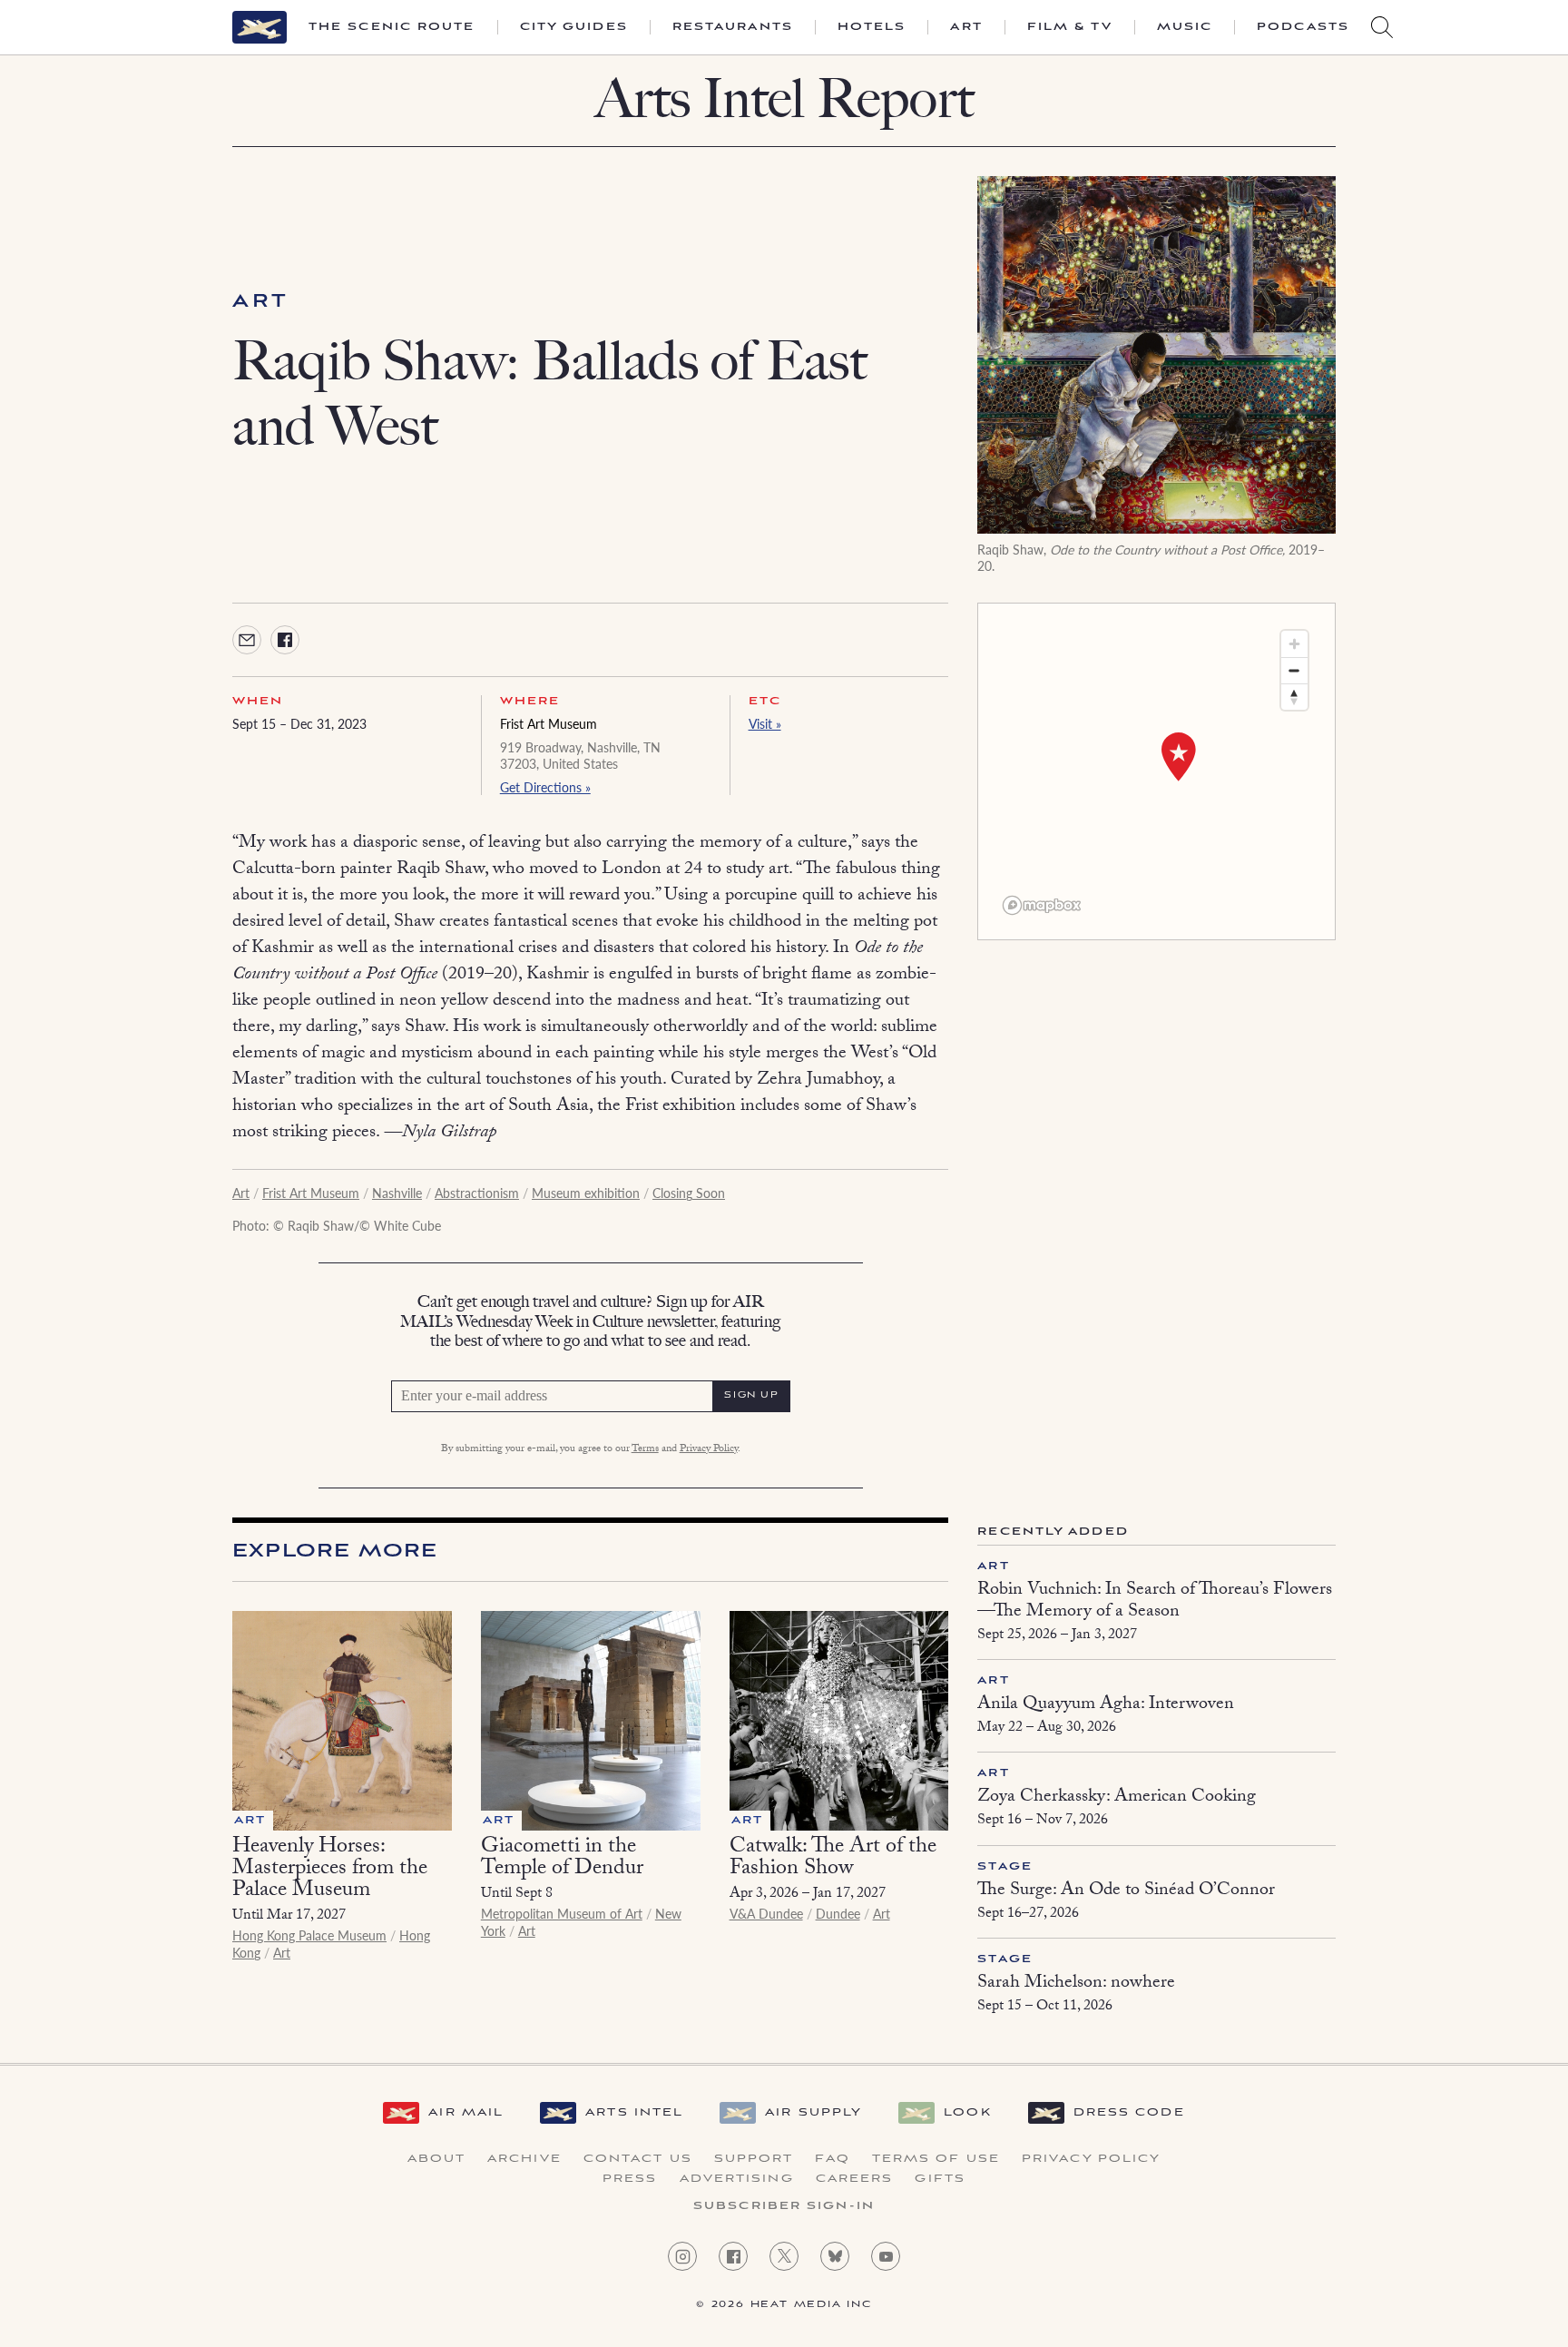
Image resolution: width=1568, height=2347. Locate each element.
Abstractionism (477, 1193)
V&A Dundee (766, 1913)
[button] (1179, 757)
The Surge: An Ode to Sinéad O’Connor (1126, 1891)
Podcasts (1303, 27)
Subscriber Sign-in (784, 2206)
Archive (524, 2159)
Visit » (765, 723)
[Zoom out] (1294, 670)
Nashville (397, 1193)
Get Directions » (545, 787)
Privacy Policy (709, 1449)
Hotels (872, 27)
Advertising (737, 2179)
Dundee (838, 1913)
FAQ (832, 2159)
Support (754, 2159)
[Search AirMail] (1382, 27)
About (437, 2159)
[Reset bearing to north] (1294, 697)
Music (1185, 27)
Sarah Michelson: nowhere (1076, 1984)
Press (630, 2179)
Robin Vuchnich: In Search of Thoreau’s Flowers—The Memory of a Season (1155, 1602)
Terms (645, 1449)
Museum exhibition (586, 1193)
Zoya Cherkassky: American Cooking (1117, 1798)
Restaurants (733, 27)
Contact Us (638, 2159)
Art (966, 27)
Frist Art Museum (549, 723)
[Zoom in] (1294, 644)
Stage (1005, 1866)
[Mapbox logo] (1042, 905)
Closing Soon (689, 1193)
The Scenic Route (392, 27)
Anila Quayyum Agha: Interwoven (1106, 1705)
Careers (855, 2179)
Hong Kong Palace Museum (309, 1935)
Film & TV (1070, 27)
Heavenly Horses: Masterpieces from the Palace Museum (330, 1870)
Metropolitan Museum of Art (562, 1913)
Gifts (940, 2179)
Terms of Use (936, 2159)
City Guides (574, 27)
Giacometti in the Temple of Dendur (562, 1859)
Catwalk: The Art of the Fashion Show (833, 1859)
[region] (1156, 771)
